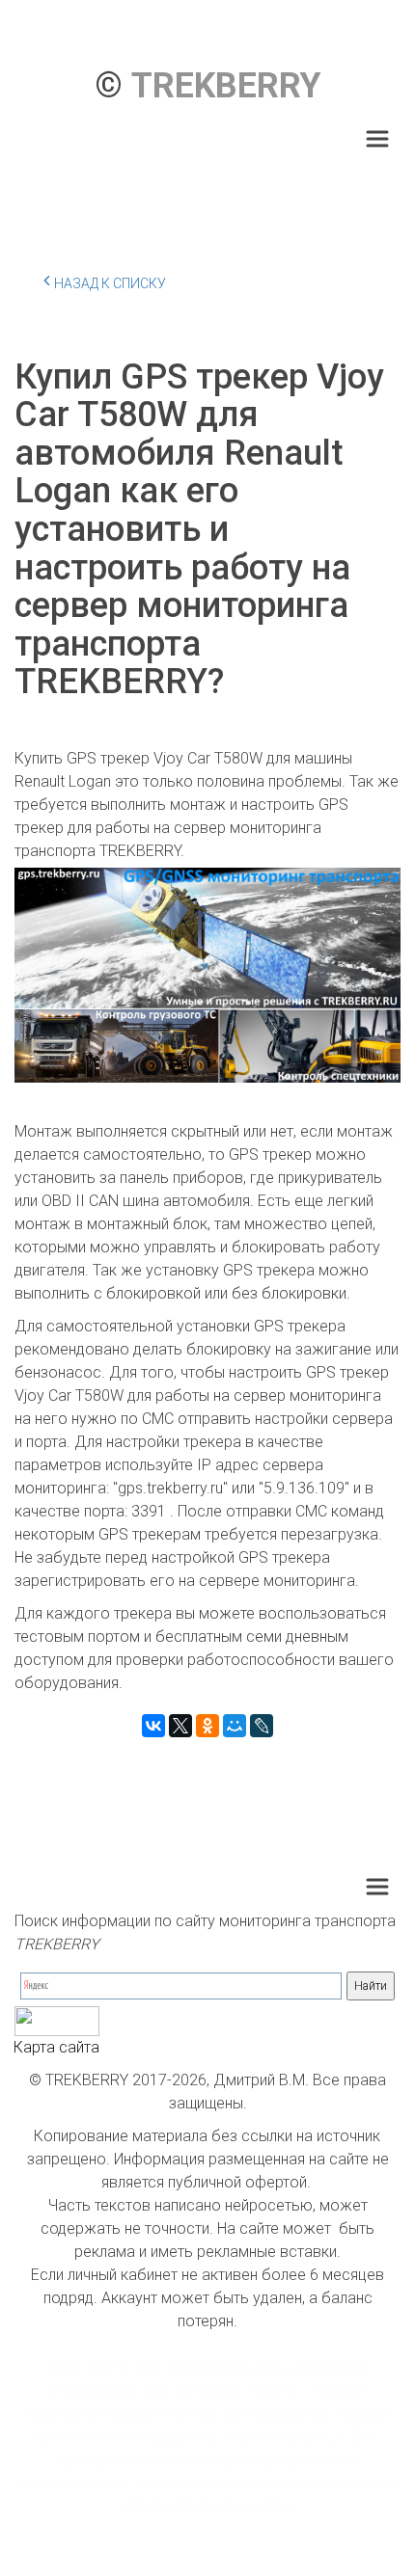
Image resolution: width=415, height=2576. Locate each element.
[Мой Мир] (235, 1726)
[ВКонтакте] (153, 1726)
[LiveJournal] (262, 1726)
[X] (180, 1726)
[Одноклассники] (207, 1726)
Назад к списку (110, 283)
